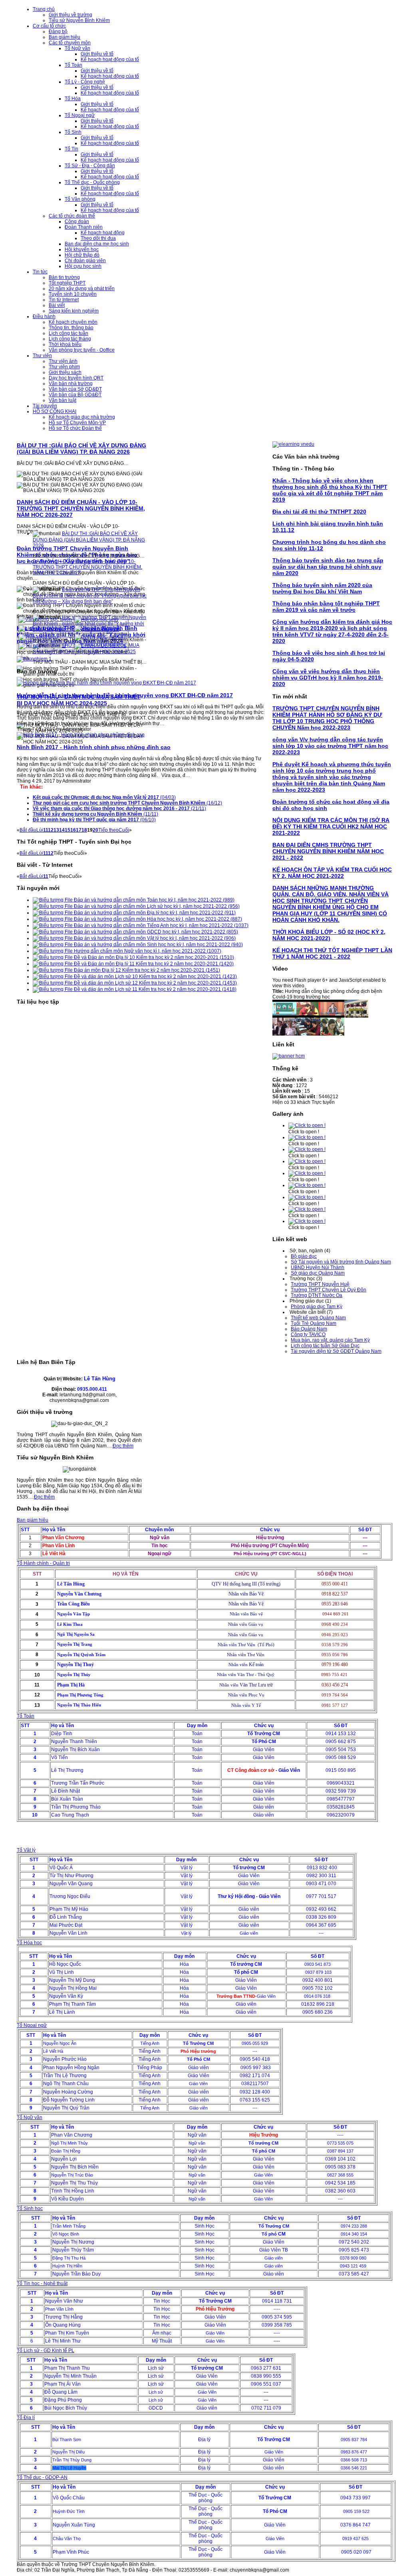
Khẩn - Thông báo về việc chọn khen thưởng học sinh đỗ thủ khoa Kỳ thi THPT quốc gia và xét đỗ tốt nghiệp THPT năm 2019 (330, 490)
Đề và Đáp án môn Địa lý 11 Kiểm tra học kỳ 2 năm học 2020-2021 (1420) (153, 964)
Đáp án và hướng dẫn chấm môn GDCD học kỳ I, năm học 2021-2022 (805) (155, 932)
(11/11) (95, 814)
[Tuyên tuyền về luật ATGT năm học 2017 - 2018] (308, 1016)
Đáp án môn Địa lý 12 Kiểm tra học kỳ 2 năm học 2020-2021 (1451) (146, 970)
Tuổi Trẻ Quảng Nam (314, 1323)
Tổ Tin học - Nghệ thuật (42, 2283)
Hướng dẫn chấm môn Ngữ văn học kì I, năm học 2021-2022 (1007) (147, 951)
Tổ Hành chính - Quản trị (43, 1563)
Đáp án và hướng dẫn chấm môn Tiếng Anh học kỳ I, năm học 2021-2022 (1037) (161, 925)
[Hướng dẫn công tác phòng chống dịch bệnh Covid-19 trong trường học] (284, 1016)
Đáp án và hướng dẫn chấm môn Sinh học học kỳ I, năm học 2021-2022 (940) (158, 945)
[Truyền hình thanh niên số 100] (308, 1034)
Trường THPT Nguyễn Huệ (320, 1284)
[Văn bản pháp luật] (98, 628)
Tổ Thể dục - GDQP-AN (42, 2477)
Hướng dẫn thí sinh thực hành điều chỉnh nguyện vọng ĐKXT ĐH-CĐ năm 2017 (125, 695)
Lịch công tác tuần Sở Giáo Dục (325, 1346)
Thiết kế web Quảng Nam (318, 1318)
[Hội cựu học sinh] (96, 619)
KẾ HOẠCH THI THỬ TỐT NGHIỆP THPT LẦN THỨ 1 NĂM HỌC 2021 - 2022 (332, 953)
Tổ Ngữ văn (30, 2117)
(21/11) (119, 809)
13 (56, 830)
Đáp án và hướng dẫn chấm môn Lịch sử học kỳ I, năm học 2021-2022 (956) (156, 906)
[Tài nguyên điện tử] (42, 646)
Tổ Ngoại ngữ (32, 2025)
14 (62, 830)
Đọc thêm (123, 1446)
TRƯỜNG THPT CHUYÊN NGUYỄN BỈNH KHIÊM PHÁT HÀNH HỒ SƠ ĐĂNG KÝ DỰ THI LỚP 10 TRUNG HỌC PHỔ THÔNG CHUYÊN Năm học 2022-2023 (327, 718)
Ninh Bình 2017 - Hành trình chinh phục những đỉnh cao (94, 747)
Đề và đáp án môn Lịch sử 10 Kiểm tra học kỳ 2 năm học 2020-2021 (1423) (155, 977)
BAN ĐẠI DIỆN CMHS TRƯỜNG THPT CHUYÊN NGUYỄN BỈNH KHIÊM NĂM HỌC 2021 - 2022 (328, 851)
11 (46, 830)
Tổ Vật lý (26, 1850)
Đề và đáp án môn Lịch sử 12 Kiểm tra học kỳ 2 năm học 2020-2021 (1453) (155, 983)
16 (73, 830)
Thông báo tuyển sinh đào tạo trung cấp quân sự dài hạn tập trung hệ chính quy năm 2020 (328, 567)
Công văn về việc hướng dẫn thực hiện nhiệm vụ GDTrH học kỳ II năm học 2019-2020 (328, 678)
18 (84, 830)
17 (79, 830)
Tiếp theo (108, 830)
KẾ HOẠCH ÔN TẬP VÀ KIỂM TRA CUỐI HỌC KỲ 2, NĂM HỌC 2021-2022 (332, 873)
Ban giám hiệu (33, 1520)
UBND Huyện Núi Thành (318, 1267)
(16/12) (127, 803)
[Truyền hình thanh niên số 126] (332, 1016)
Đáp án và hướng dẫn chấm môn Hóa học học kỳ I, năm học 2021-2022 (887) (157, 919)
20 (95, 830)
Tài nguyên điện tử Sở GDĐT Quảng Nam (336, 1351)
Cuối (124, 830)
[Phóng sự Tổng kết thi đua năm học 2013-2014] (356, 1016)
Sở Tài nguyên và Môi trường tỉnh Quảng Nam (341, 1262)
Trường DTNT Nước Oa (317, 1295)
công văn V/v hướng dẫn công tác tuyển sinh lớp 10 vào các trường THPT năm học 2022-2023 (330, 746)
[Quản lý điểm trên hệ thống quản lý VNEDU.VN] (100, 646)
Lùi (40, 830)
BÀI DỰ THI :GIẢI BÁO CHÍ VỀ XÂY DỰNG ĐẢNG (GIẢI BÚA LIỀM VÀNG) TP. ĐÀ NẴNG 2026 (81, 449)
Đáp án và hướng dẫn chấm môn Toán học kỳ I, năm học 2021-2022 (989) (154, 900)
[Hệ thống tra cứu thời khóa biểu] (38, 637)
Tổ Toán (26, 1716)
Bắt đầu (28, 830)
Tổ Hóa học (29, 1943)
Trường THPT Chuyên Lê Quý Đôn (329, 1290)
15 (68, 830)
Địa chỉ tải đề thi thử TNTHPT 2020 (319, 512)
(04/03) (104, 797)
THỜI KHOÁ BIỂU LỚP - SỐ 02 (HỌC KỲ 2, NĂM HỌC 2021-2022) (329, 935)
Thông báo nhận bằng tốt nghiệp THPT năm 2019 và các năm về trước (326, 607)
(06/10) (94, 820)
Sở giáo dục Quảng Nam (318, 1273)
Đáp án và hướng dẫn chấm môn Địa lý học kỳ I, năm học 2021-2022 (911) (154, 913)
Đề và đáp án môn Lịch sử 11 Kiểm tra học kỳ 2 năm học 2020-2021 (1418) (155, 989)
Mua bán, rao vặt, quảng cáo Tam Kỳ (330, 1340)
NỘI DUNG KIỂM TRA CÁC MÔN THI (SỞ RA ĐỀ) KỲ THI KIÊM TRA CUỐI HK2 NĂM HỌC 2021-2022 (331, 826)
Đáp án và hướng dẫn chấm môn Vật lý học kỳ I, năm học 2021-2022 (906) (154, 938)
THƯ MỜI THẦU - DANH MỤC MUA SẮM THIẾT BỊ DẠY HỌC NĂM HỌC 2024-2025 (79, 700)
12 (51, 830)
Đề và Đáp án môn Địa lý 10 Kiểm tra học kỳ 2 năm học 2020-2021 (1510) (153, 957)
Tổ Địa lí (26, 2418)
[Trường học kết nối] (100, 637)
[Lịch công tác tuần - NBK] (42, 628)
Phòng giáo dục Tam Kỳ (317, 1307)
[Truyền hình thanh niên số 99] (332, 1034)
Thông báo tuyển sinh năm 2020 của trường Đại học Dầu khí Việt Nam (322, 588)
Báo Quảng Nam (309, 1329)
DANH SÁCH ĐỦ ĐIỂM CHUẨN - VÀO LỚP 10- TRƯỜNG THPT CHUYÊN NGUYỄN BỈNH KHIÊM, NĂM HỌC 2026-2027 (81, 508)
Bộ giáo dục (304, 1256)
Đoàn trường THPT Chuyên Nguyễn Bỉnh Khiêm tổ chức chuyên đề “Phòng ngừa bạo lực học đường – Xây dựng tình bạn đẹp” (90, 595)
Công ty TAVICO (308, 1334)
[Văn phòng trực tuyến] (45, 619)
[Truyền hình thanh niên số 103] (284, 1034)
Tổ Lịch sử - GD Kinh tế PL (46, 2351)
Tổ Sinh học (30, 2208)
